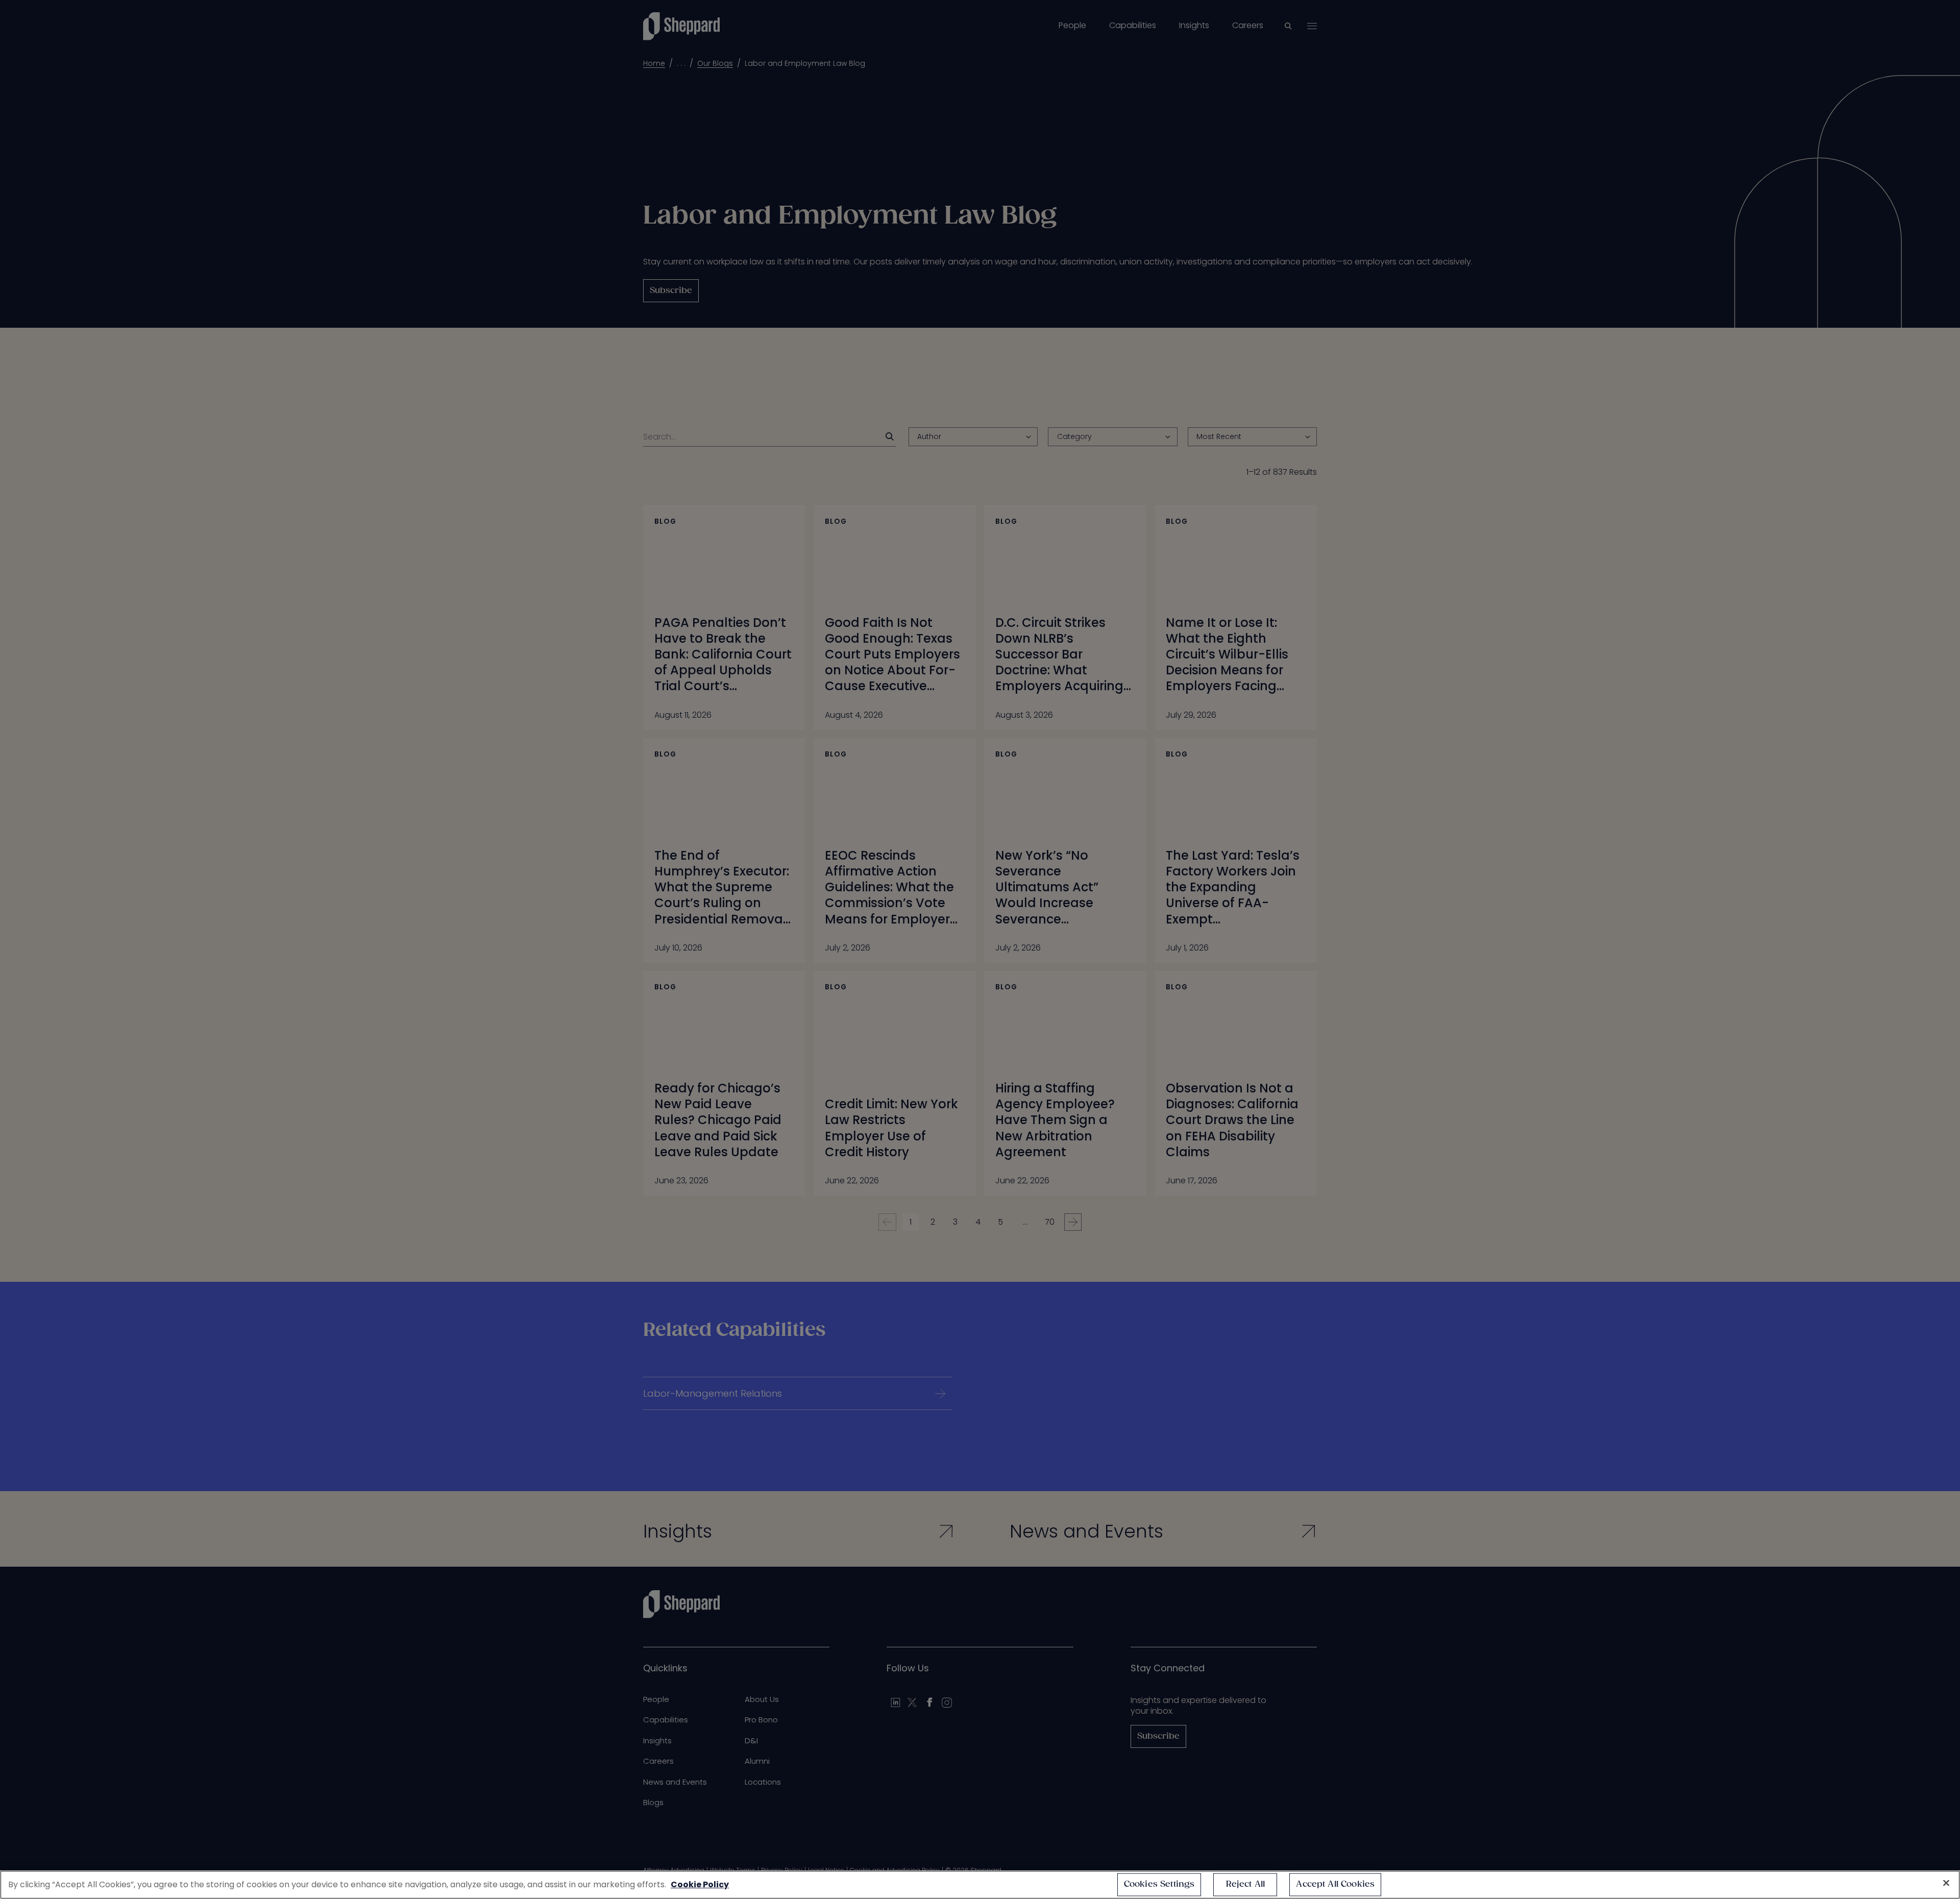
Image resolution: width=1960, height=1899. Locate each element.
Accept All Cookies (1335, 1884)
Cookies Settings (1159, 1884)
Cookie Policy (700, 1884)
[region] (980, 1885)
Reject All (1246, 1884)
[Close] (1946, 1883)
